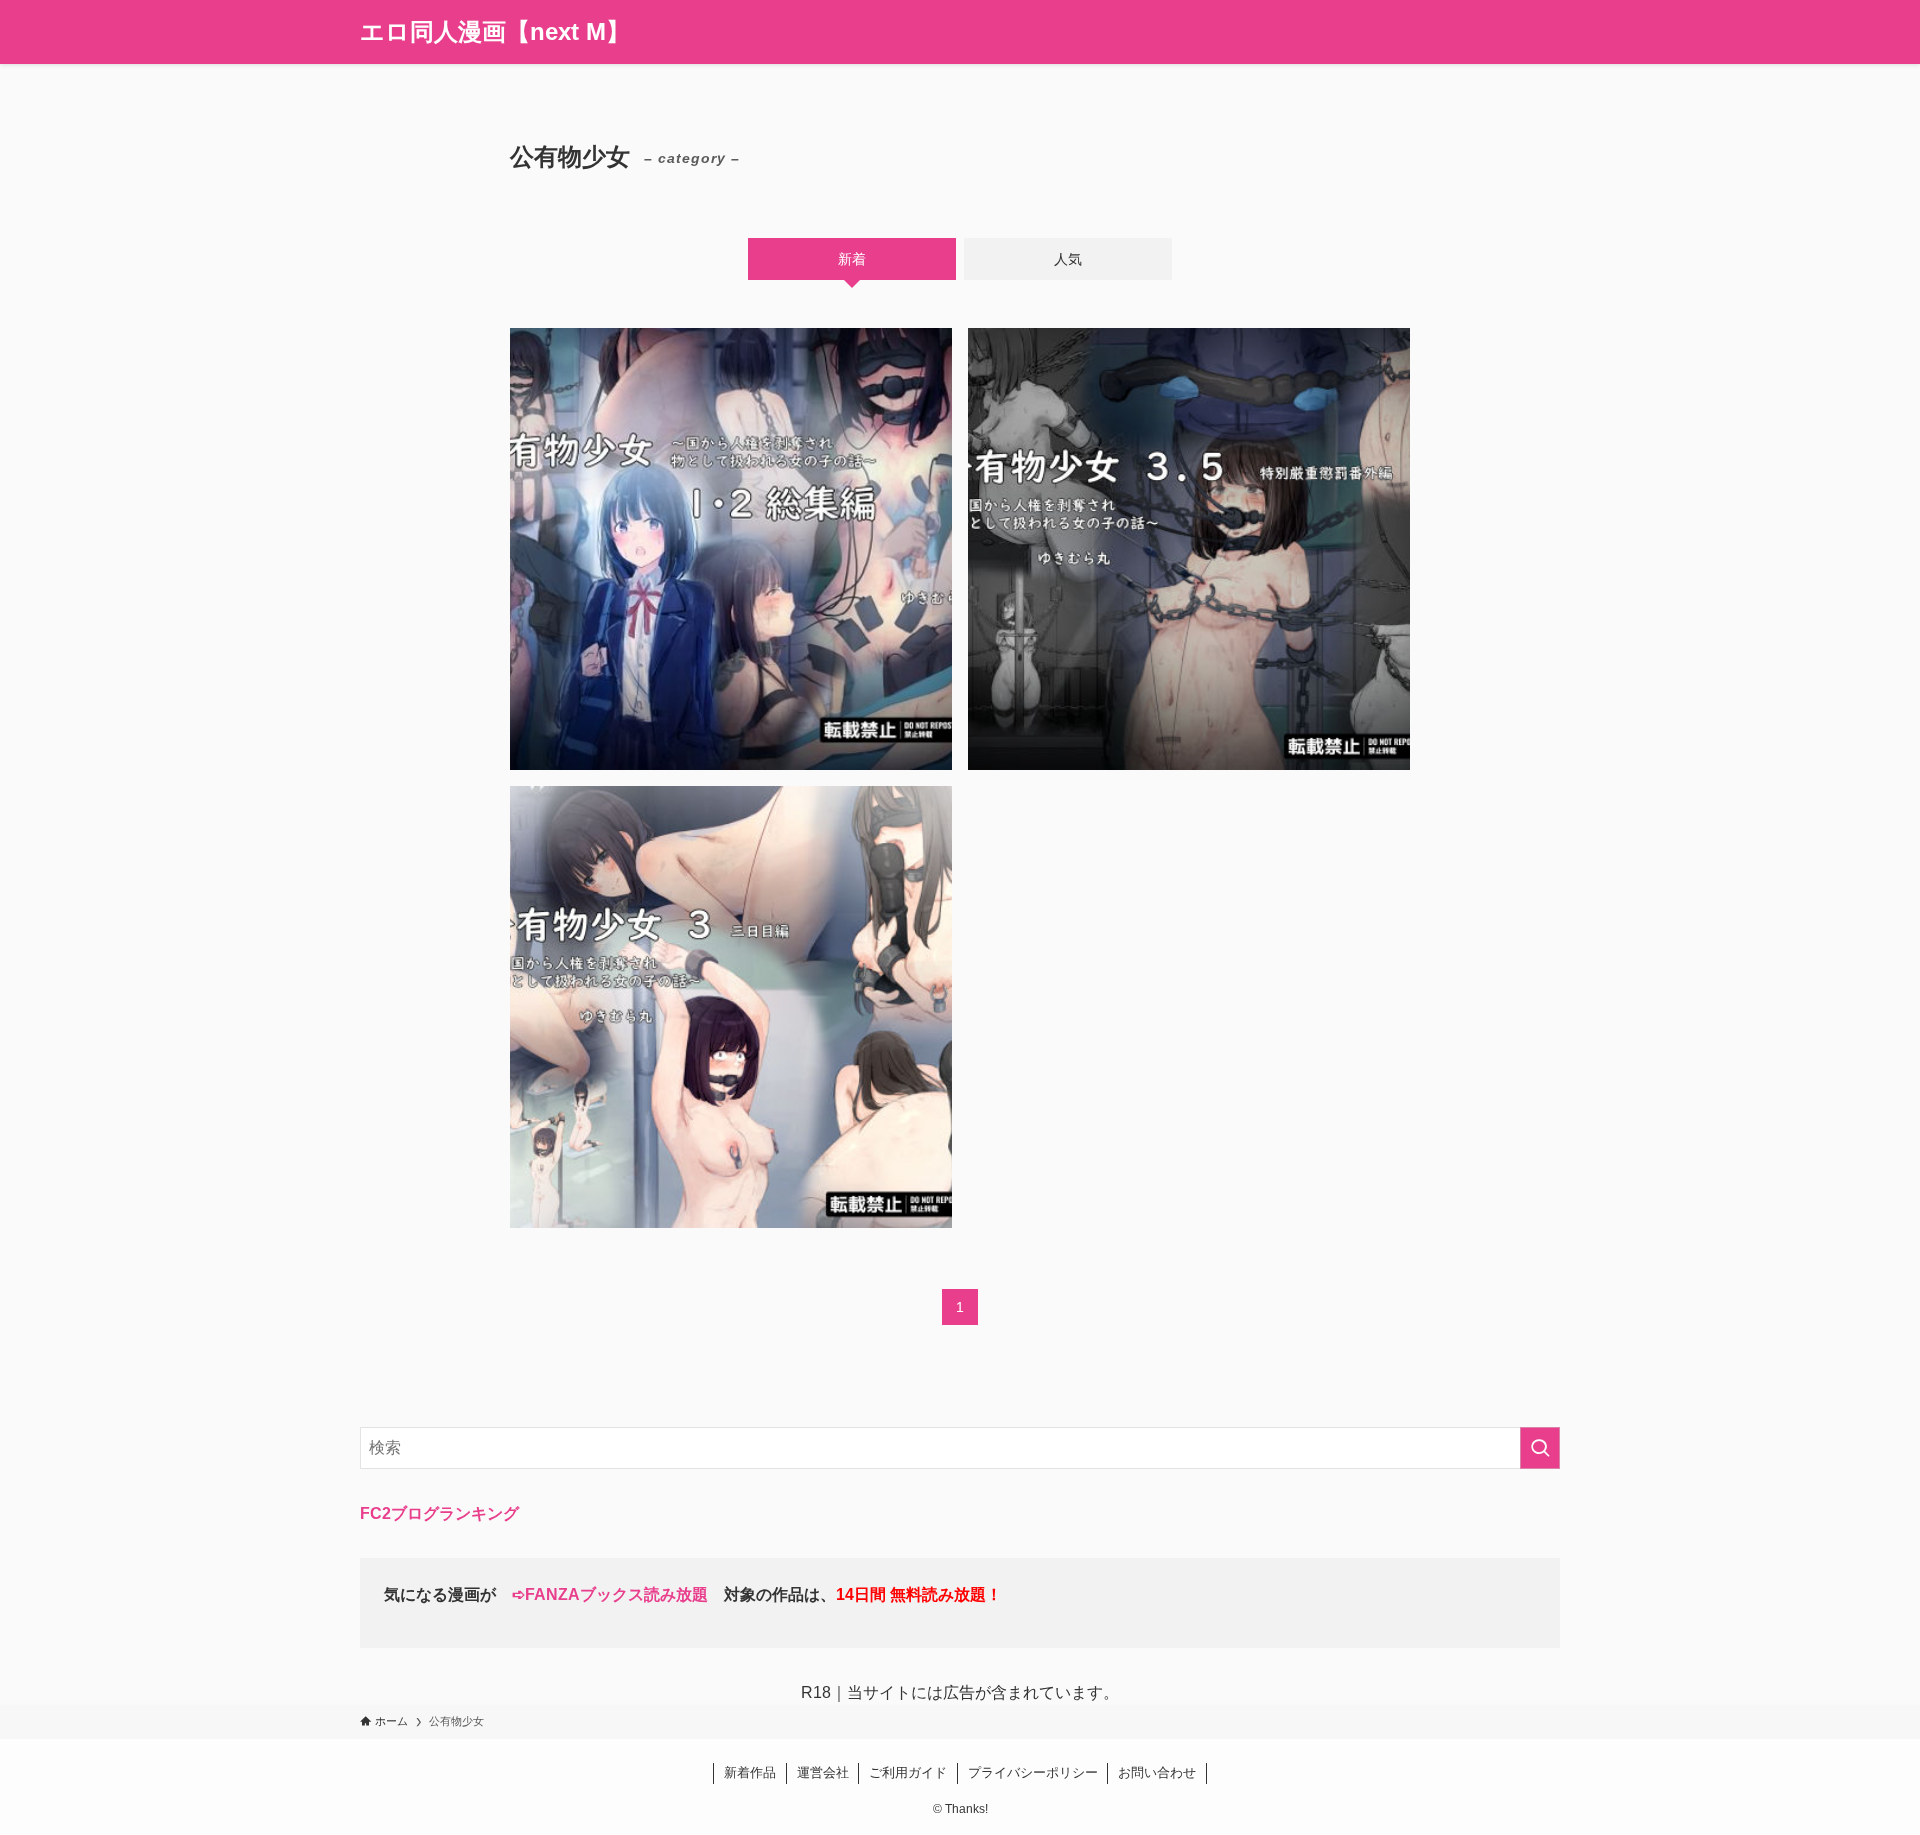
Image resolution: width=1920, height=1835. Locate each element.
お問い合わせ (1157, 1772)
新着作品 (750, 1772)
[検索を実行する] (1540, 1448)
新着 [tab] (852, 259)
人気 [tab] (1068, 259)
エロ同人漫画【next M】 (495, 32)
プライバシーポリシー (1033, 1772)
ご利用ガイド (908, 1772)
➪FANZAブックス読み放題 (610, 1594)
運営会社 (823, 1772)
